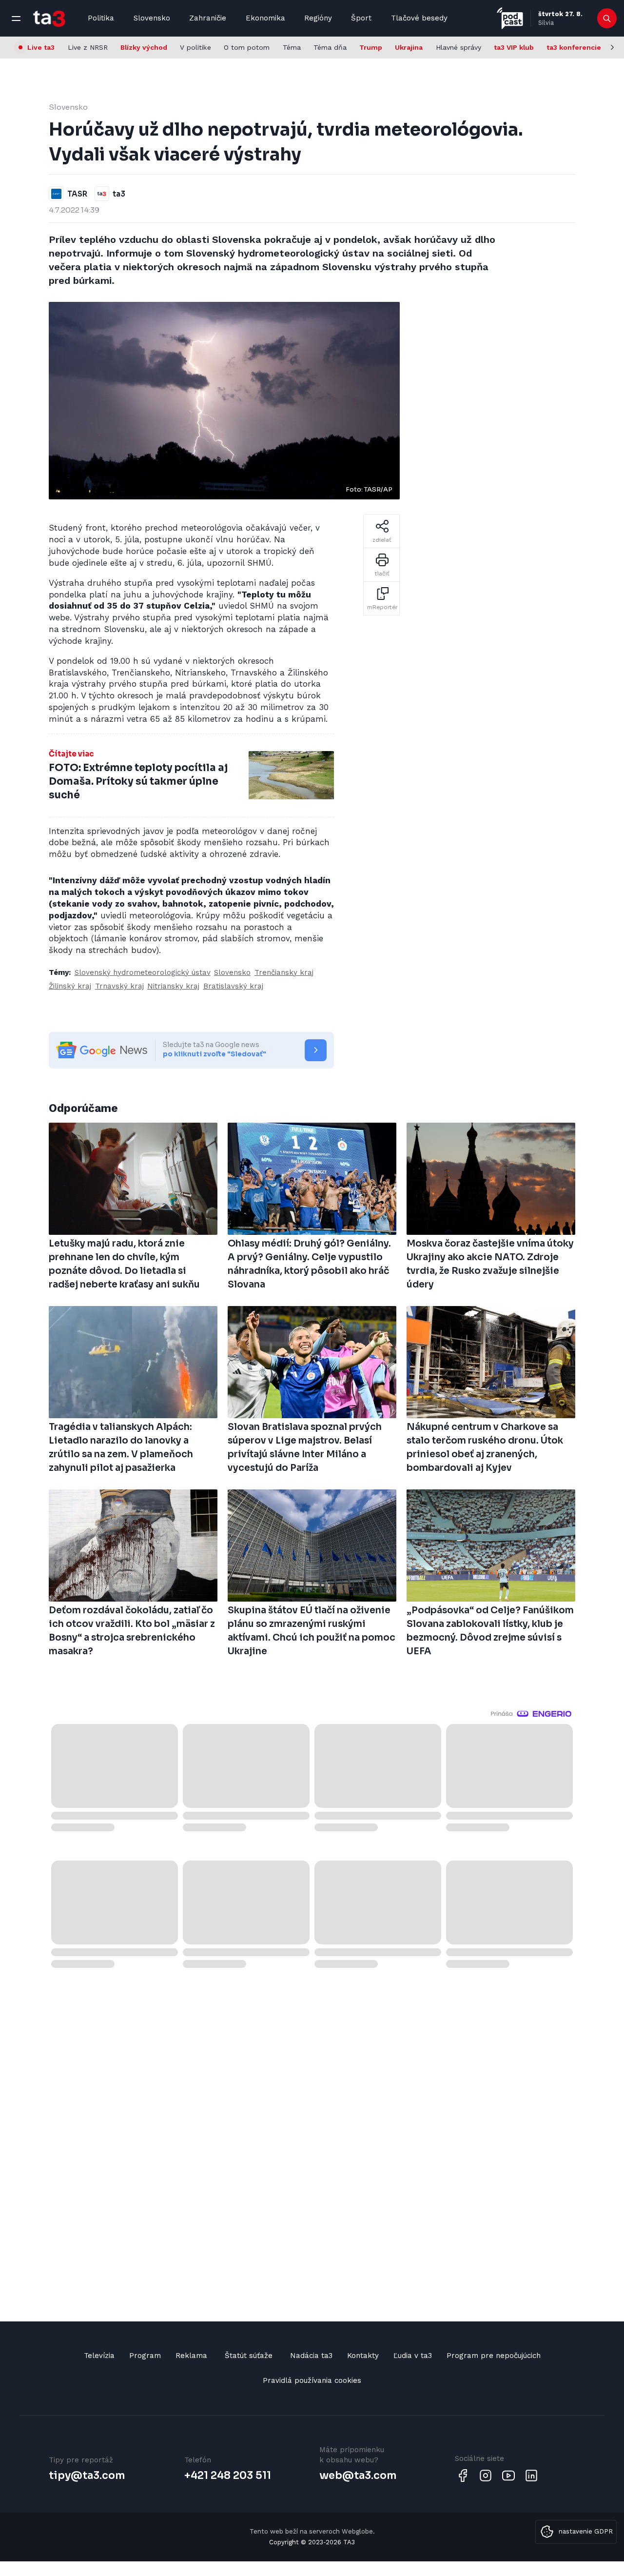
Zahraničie (208, 18)
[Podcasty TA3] (510, 18)
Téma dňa (330, 47)
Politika (101, 18)
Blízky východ (144, 47)
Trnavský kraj (119, 986)
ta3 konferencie (574, 47)
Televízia (99, 2356)
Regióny (318, 18)
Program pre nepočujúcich (494, 2356)
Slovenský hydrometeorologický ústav (143, 972)
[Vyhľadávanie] (607, 19)
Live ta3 (41, 47)
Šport (361, 18)
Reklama (191, 2356)
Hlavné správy (458, 47)
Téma (292, 47)
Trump (371, 47)
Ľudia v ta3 (413, 2356)
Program (145, 2356)
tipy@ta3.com (87, 2476)
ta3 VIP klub (514, 47)
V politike (195, 47)
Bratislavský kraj (233, 986)
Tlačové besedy (419, 18)
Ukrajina (409, 47)
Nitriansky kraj (173, 986)
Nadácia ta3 (311, 2356)
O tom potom (247, 47)
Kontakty (363, 2356)
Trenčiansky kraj (284, 972)
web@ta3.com (358, 2476)
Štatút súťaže (249, 2356)
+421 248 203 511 (228, 2476)
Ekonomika (265, 18)
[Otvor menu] (16, 19)
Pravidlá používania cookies (312, 2380)
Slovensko (152, 18)
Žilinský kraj (70, 986)
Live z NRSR (88, 47)
